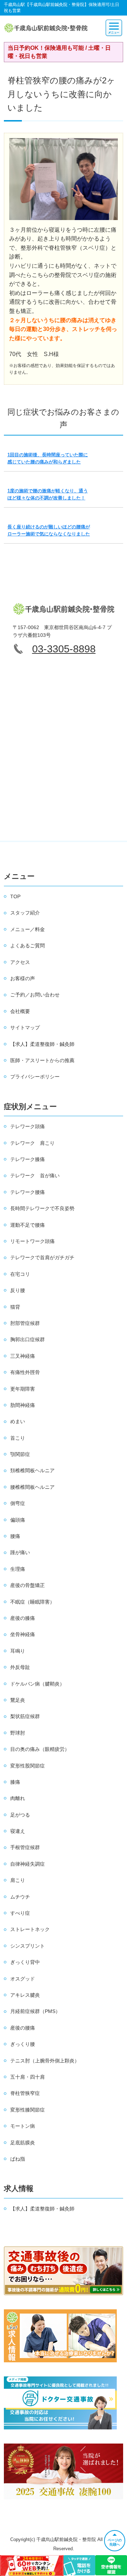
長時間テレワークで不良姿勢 (42, 1208)
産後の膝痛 (23, 1618)
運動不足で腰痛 (28, 1225)
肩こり (18, 1880)
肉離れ (18, 1798)
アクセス (20, 962)
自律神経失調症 (28, 1864)
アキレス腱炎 (25, 1995)
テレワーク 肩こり (32, 1143)
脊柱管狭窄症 (25, 2093)
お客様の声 (23, 978)
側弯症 (18, 1503)
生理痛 (18, 1569)
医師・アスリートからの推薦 (42, 1060)
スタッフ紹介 (25, 913)
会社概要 (20, 1011)
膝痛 (15, 1782)
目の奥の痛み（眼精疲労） (40, 1749)
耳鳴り (18, 1651)
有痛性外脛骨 (25, 1372)
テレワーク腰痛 (28, 1192)
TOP (15, 896)
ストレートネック (30, 1929)
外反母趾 (20, 1667)
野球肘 (18, 1733)
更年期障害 (23, 1389)
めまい (18, 1421)
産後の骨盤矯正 (28, 1585)
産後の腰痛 (23, 2028)
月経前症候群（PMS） (35, 2011)
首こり (18, 1438)
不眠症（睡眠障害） (32, 1602)
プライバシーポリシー (35, 1077)
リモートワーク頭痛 (32, 1241)
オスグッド (23, 1979)
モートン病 (23, 2126)
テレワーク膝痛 (28, 1159)
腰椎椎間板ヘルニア (32, 1487)
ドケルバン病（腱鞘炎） (37, 1684)
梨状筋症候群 (25, 1716)
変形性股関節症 (28, 1766)
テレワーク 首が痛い (35, 1176)
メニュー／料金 (28, 929)
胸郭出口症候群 (28, 1339)
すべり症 (20, 1913)
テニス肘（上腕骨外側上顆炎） (45, 2061)
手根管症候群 (25, 1847)
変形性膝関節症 (28, 2110)
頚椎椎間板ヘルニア (32, 1470)
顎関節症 (20, 1454)
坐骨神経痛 (23, 1634)
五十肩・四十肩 (28, 2077)
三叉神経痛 (23, 1356)
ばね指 (18, 2159)
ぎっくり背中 (25, 1962)
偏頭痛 (18, 1520)
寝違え (18, 1831)
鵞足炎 (18, 1700)
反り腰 (18, 1290)
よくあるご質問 (28, 946)
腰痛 (15, 1536)
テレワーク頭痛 (28, 1126)
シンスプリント (28, 1946)
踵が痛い (20, 1552)
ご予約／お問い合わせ (35, 995)
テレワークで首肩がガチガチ (42, 1257)
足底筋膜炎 (23, 2143)
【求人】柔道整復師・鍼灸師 (42, 1044)
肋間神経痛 (23, 1405)
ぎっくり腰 (23, 2044)
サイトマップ (25, 1028)
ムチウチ (20, 1897)
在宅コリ (20, 1274)
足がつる (20, 1815)
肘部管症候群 (25, 1323)
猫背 (15, 1307)
